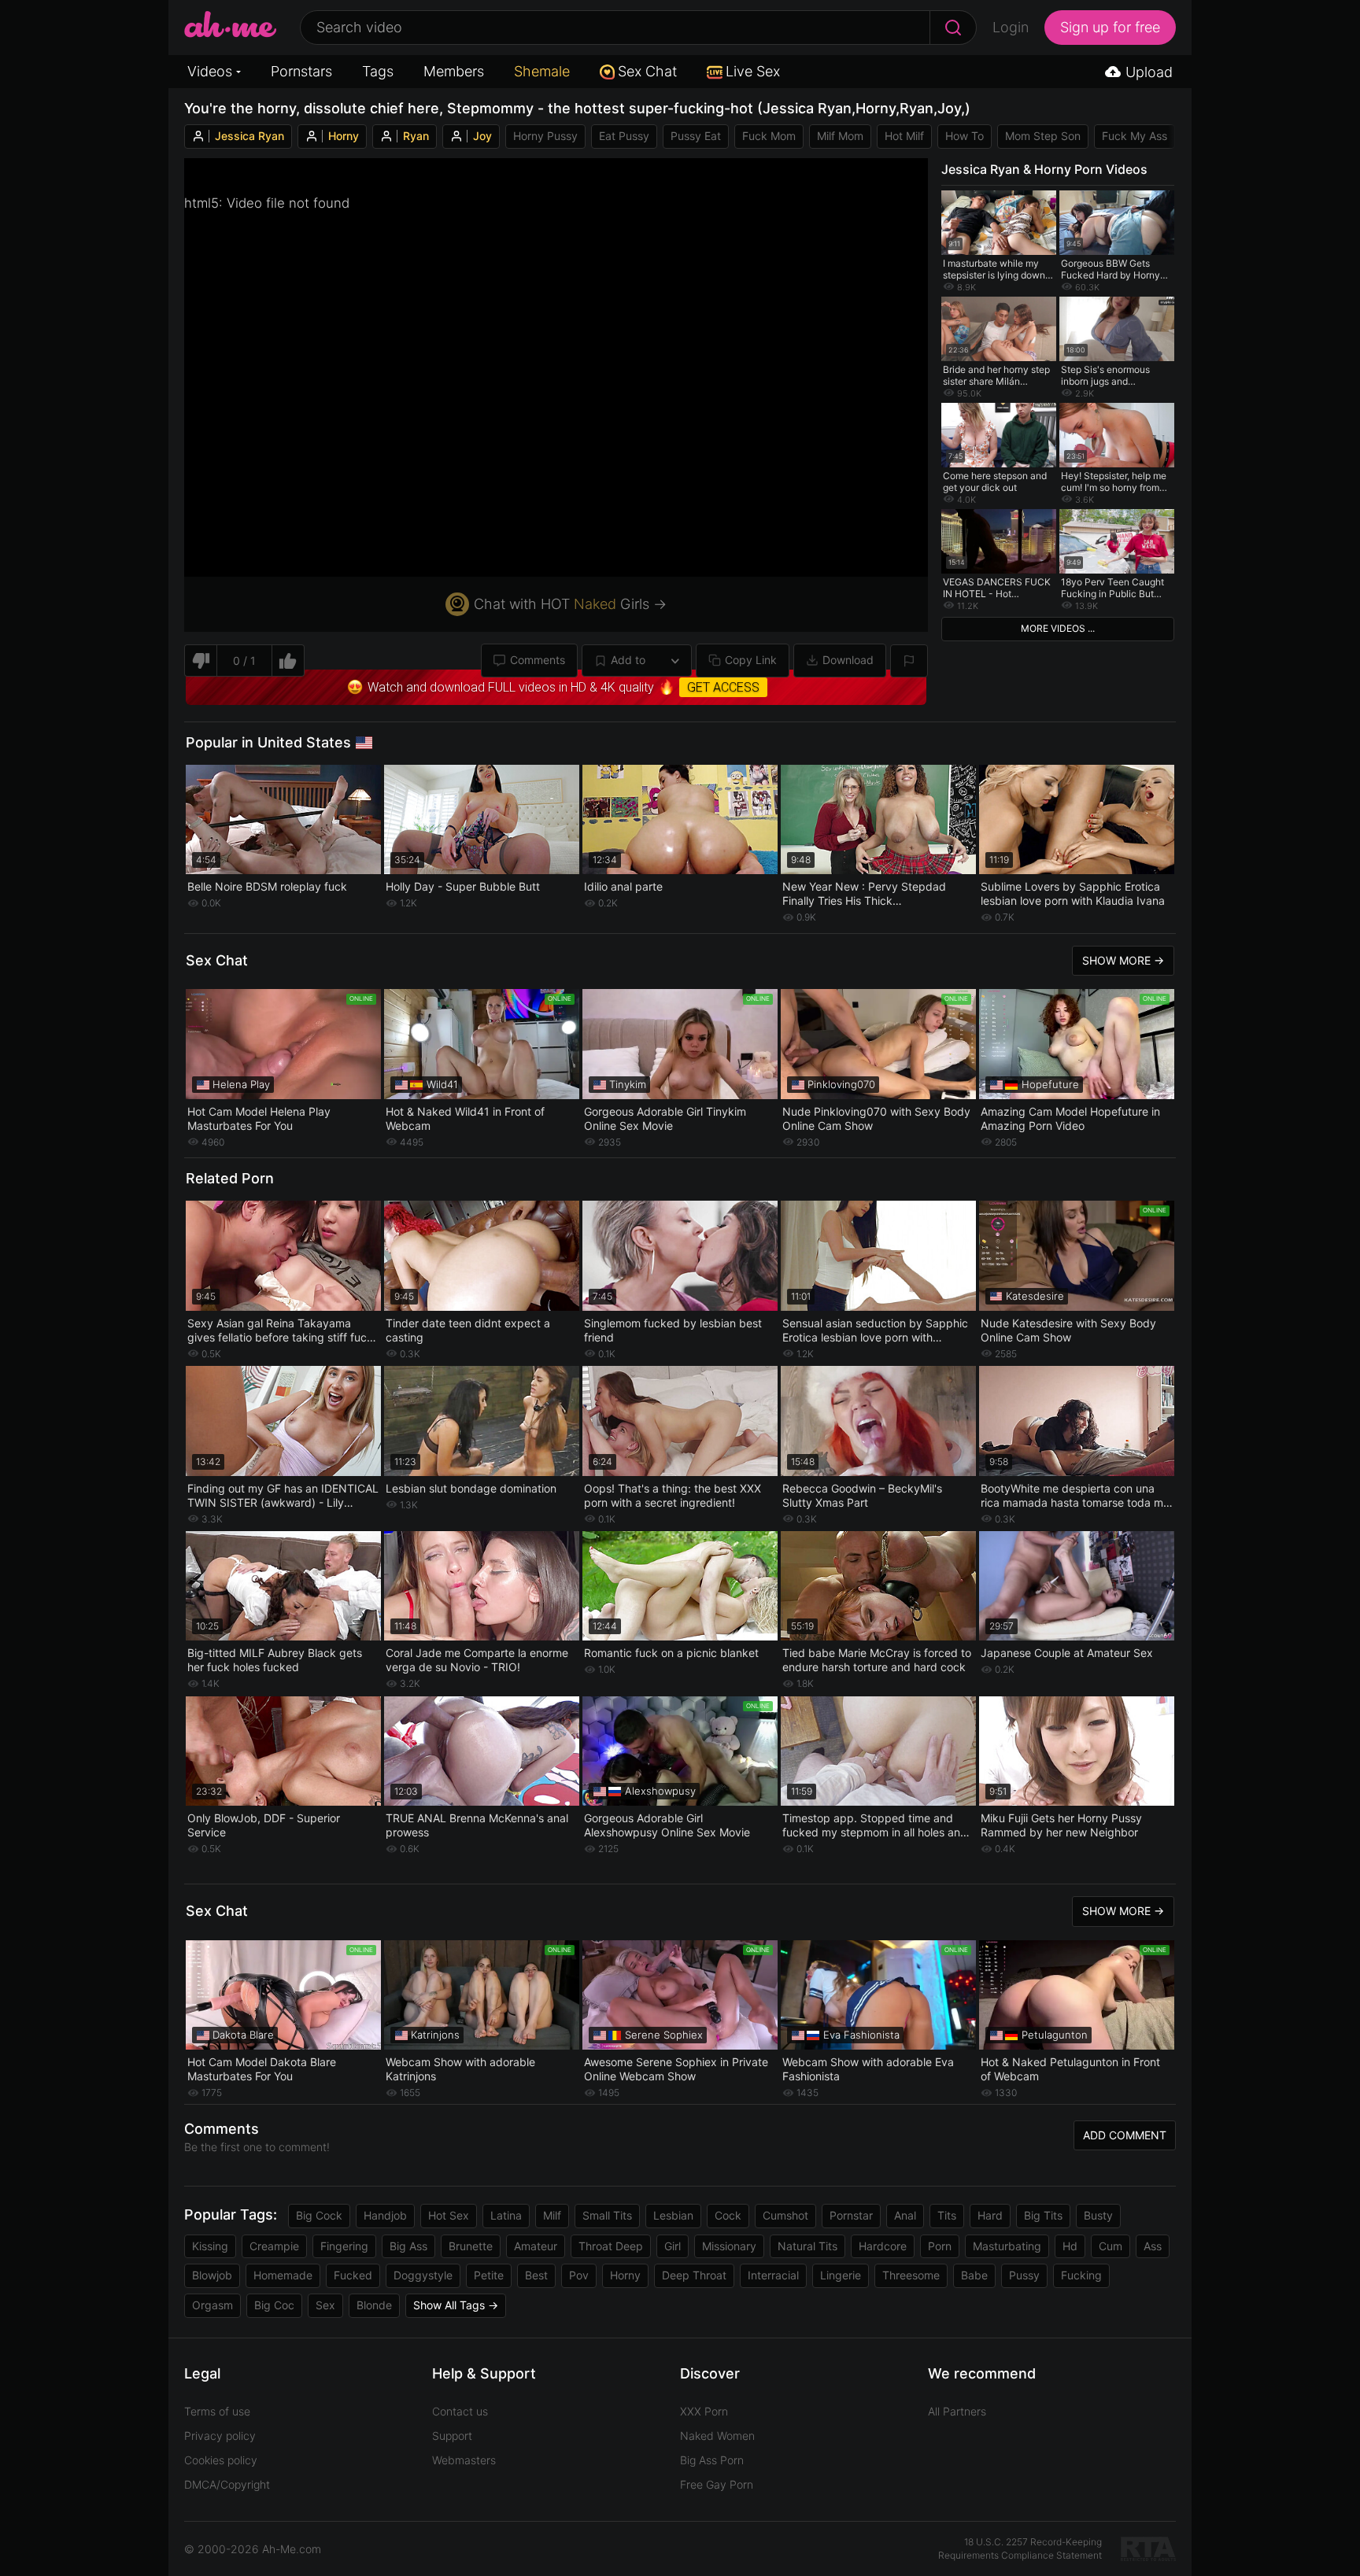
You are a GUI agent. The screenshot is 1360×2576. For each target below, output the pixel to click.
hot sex (449, 2215)
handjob (385, 2215)
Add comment (1125, 2135)
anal (905, 2215)
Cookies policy (221, 2460)
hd (1070, 2246)
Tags (378, 71)
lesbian (673, 2215)
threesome (911, 2275)
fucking (1081, 2275)
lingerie (841, 2275)
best (536, 2275)
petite (489, 2275)
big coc (274, 2305)
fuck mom (769, 136)
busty (1098, 2215)
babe (974, 2275)
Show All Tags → (456, 2305)
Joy (482, 136)
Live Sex (753, 71)
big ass (408, 2246)
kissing (210, 2246)
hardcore (883, 2246)
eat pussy (624, 136)
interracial (773, 2275)
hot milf (904, 136)
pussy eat (696, 136)
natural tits (807, 2246)
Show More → (1123, 960)
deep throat (694, 2275)
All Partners (957, 2411)
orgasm (213, 2305)
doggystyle (423, 2275)
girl (673, 2246)
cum (1111, 2246)
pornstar (851, 2215)
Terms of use (217, 2411)
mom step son (1043, 136)
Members (454, 71)
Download (848, 660)
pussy (1024, 2275)
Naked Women (717, 2436)
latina (506, 2215)
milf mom (840, 136)
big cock (319, 2215)
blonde (374, 2305)
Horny (344, 136)
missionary (729, 2246)
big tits (1043, 2215)
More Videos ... (1058, 628)
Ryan (416, 136)
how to (965, 136)
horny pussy (545, 136)
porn (940, 2246)
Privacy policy (220, 2436)
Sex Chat (647, 71)
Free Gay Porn (717, 2484)
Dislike (200, 661)
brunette (471, 2246)
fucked (353, 2275)
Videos (210, 71)
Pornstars (301, 71)
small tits (607, 2215)
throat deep (611, 2246)
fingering (344, 2246)
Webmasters (464, 2460)
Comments (538, 660)
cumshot (785, 2215)
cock (728, 2215)
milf (552, 2215)
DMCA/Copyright (227, 2484)
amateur (536, 2246)
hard (990, 2215)
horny (625, 2275)
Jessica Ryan (249, 136)
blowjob (212, 2275)
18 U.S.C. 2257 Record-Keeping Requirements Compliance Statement (1020, 2548)
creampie (274, 2246)
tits (947, 2215)
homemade (283, 2275)
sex (325, 2305)
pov (579, 2275)
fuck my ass (1135, 136)
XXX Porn (704, 2411)
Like (288, 661)
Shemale (542, 71)
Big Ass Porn (712, 2460)
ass (1153, 2246)
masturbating (1007, 2246)
